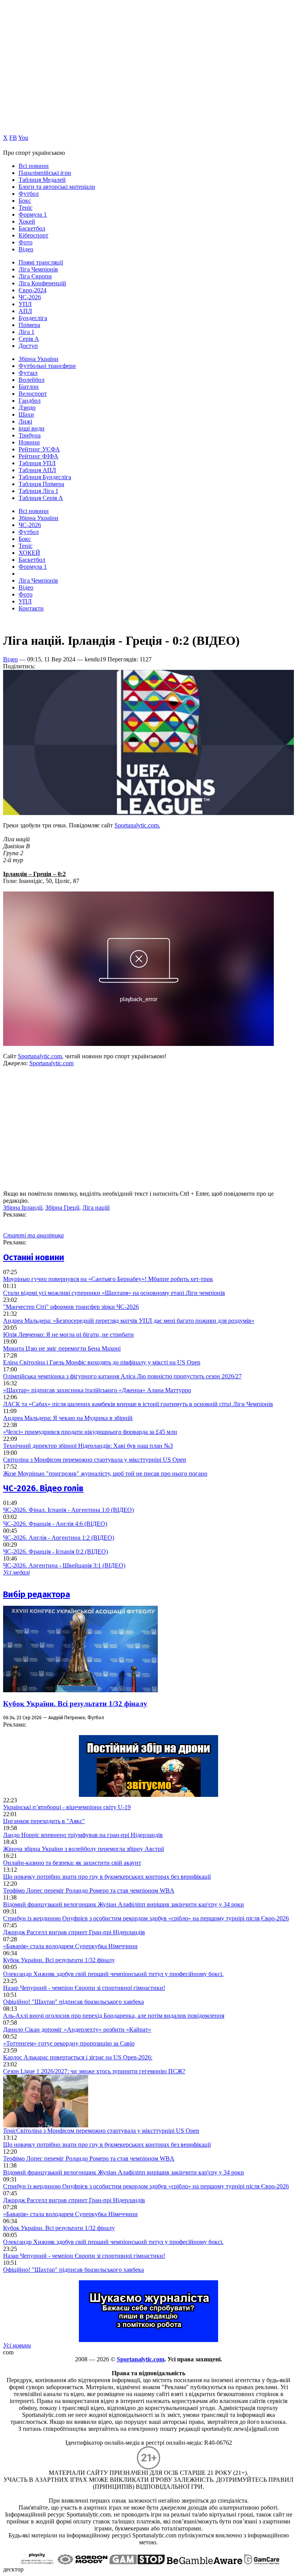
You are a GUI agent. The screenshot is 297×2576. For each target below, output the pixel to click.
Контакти (31, 608)
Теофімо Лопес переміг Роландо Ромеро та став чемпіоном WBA (89, 1890)
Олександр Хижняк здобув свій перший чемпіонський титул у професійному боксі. (113, 1974)
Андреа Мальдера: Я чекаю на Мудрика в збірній (68, 1418)
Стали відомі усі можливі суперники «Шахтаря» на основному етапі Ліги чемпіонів (114, 1293)
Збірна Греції (62, 1207)
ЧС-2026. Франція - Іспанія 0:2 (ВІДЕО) (55, 1552)
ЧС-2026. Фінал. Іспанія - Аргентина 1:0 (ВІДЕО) (68, 1510)
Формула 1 (33, 214)
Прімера (29, 325)
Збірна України (38, 359)
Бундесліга (33, 318)
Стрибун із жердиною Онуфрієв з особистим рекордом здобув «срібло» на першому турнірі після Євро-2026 (146, 1918)
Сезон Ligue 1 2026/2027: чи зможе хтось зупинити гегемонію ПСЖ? (94, 2071)
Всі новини (34, 166)
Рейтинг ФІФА (38, 456)
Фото (26, 242)
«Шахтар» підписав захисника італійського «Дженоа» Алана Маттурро (97, 1390)
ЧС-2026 (30, 297)
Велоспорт (33, 394)
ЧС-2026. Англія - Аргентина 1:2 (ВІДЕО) (59, 1538)
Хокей (27, 221)
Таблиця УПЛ (37, 463)
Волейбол (32, 380)
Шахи (26, 414)
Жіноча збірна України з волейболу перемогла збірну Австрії (84, 1849)
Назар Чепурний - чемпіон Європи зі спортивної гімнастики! (84, 1988)
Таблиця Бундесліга (45, 477)
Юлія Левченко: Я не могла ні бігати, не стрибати (68, 1335)
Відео (26, 249)
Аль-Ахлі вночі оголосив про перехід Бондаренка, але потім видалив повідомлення (114, 2016)
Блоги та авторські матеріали (57, 187)
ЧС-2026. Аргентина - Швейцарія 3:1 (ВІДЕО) (64, 1565)
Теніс (26, 208)
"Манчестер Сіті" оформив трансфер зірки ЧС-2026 (71, 1307)
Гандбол (30, 401)
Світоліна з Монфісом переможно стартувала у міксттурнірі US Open (95, 1460)
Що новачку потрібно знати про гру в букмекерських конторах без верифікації (107, 1877)
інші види (32, 428)
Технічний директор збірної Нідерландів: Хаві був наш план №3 (88, 1446)
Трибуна (30, 435)
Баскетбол (32, 228)
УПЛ (25, 304)
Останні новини (34, 1257)
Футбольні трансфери (47, 366)
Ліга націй (96, 1207)
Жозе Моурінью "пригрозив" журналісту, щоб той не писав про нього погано (105, 1474)
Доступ (28, 346)
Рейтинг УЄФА (39, 449)
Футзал (28, 373)
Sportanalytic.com (40, 1056)
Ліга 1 (26, 332)
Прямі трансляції (41, 262)
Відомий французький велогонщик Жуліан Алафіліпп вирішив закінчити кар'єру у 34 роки (124, 1904)
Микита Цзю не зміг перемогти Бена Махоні (62, 1348)
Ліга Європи (35, 276)
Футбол (29, 194)
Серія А (29, 339)
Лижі (25, 421)
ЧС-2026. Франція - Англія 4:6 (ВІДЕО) (55, 1524)
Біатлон (29, 387)
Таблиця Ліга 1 (38, 491)
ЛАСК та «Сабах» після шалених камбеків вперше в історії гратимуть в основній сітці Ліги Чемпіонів (138, 1404)
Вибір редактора (37, 1594)
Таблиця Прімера (41, 484)
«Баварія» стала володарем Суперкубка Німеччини (70, 1946)
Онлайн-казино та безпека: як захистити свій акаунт (72, 1863)
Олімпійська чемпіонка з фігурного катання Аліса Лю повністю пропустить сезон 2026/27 (122, 1376)
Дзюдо (27, 408)
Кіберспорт (33, 235)
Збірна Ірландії (23, 1207)
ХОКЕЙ (29, 553)
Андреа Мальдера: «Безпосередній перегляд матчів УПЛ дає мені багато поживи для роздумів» (129, 1321)
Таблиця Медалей (42, 180)
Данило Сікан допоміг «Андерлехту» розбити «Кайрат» (77, 2029)
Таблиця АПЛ (37, 470)
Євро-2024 (32, 290)
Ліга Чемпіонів (38, 269)
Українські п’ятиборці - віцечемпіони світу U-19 (67, 1807)
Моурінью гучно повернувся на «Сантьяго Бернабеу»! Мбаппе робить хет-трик (108, 1279)
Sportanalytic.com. (137, 825)
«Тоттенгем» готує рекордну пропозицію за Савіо (69, 2043)
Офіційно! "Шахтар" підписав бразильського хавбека (73, 2002)
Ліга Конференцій (42, 283)
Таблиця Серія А (41, 498)
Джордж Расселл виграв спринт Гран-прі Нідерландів (74, 1932)
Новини (29, 442)
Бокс (25, 201)
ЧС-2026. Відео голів (43, 1488)
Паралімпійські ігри (45, 173)
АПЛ (25, 311)
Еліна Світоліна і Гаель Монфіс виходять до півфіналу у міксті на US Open (102, 1362)
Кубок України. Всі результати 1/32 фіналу (75, 1704)
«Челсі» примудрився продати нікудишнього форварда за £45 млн (90, 1432)
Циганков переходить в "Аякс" (44, 1821)
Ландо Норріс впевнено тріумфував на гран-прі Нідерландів (83, 1835)
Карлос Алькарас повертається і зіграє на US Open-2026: (78, 2057)
